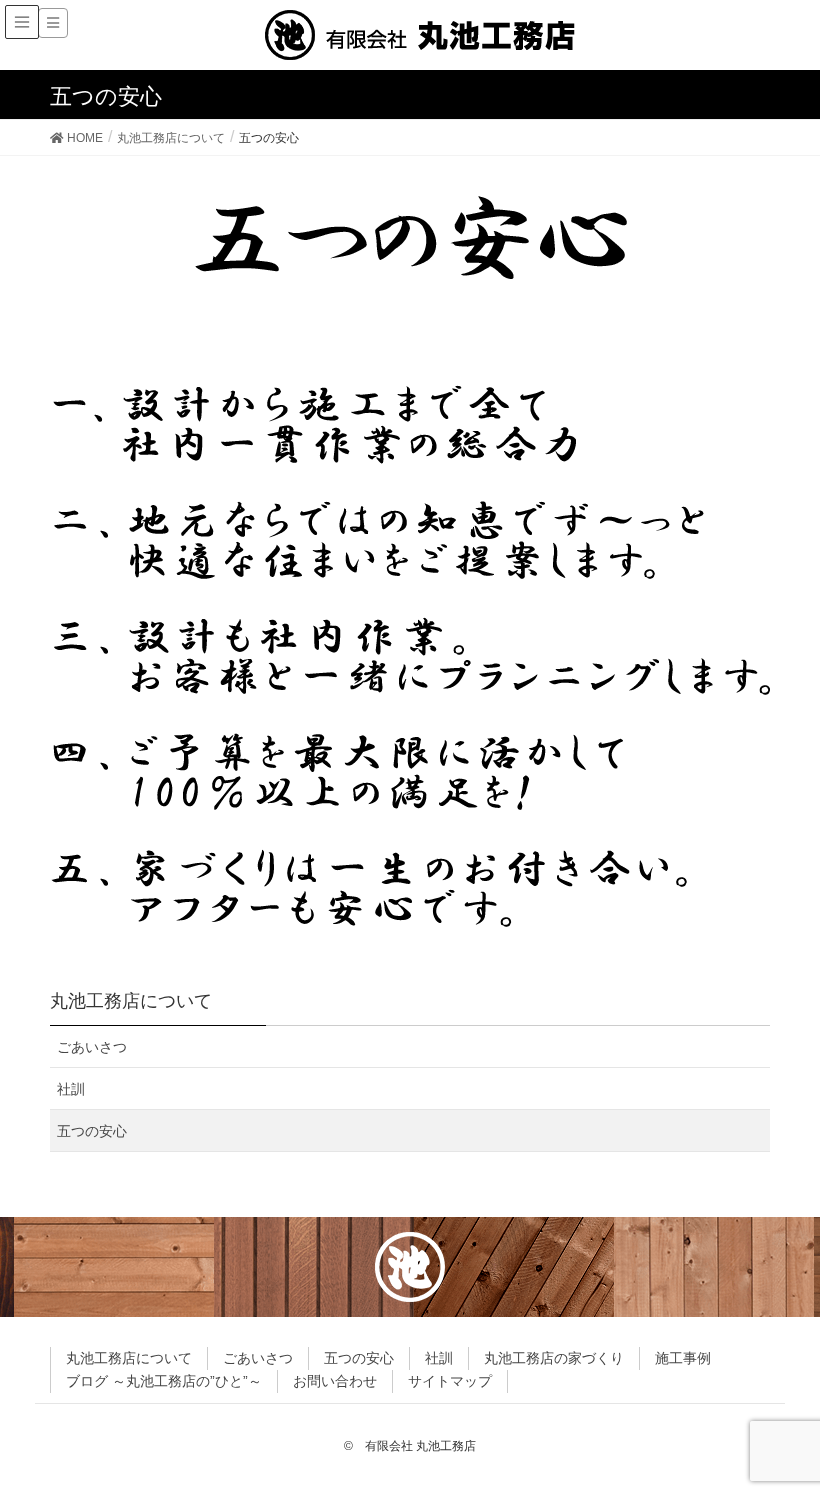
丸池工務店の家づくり (554, 1358)
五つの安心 (92, 1131)
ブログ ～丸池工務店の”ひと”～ (164, 1381)
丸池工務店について (129, 1358)
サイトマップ (450, 1381)
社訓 (71, 1089)
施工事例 (683, 1358)
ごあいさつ (92, 1047)
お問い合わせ (335, 1381)
